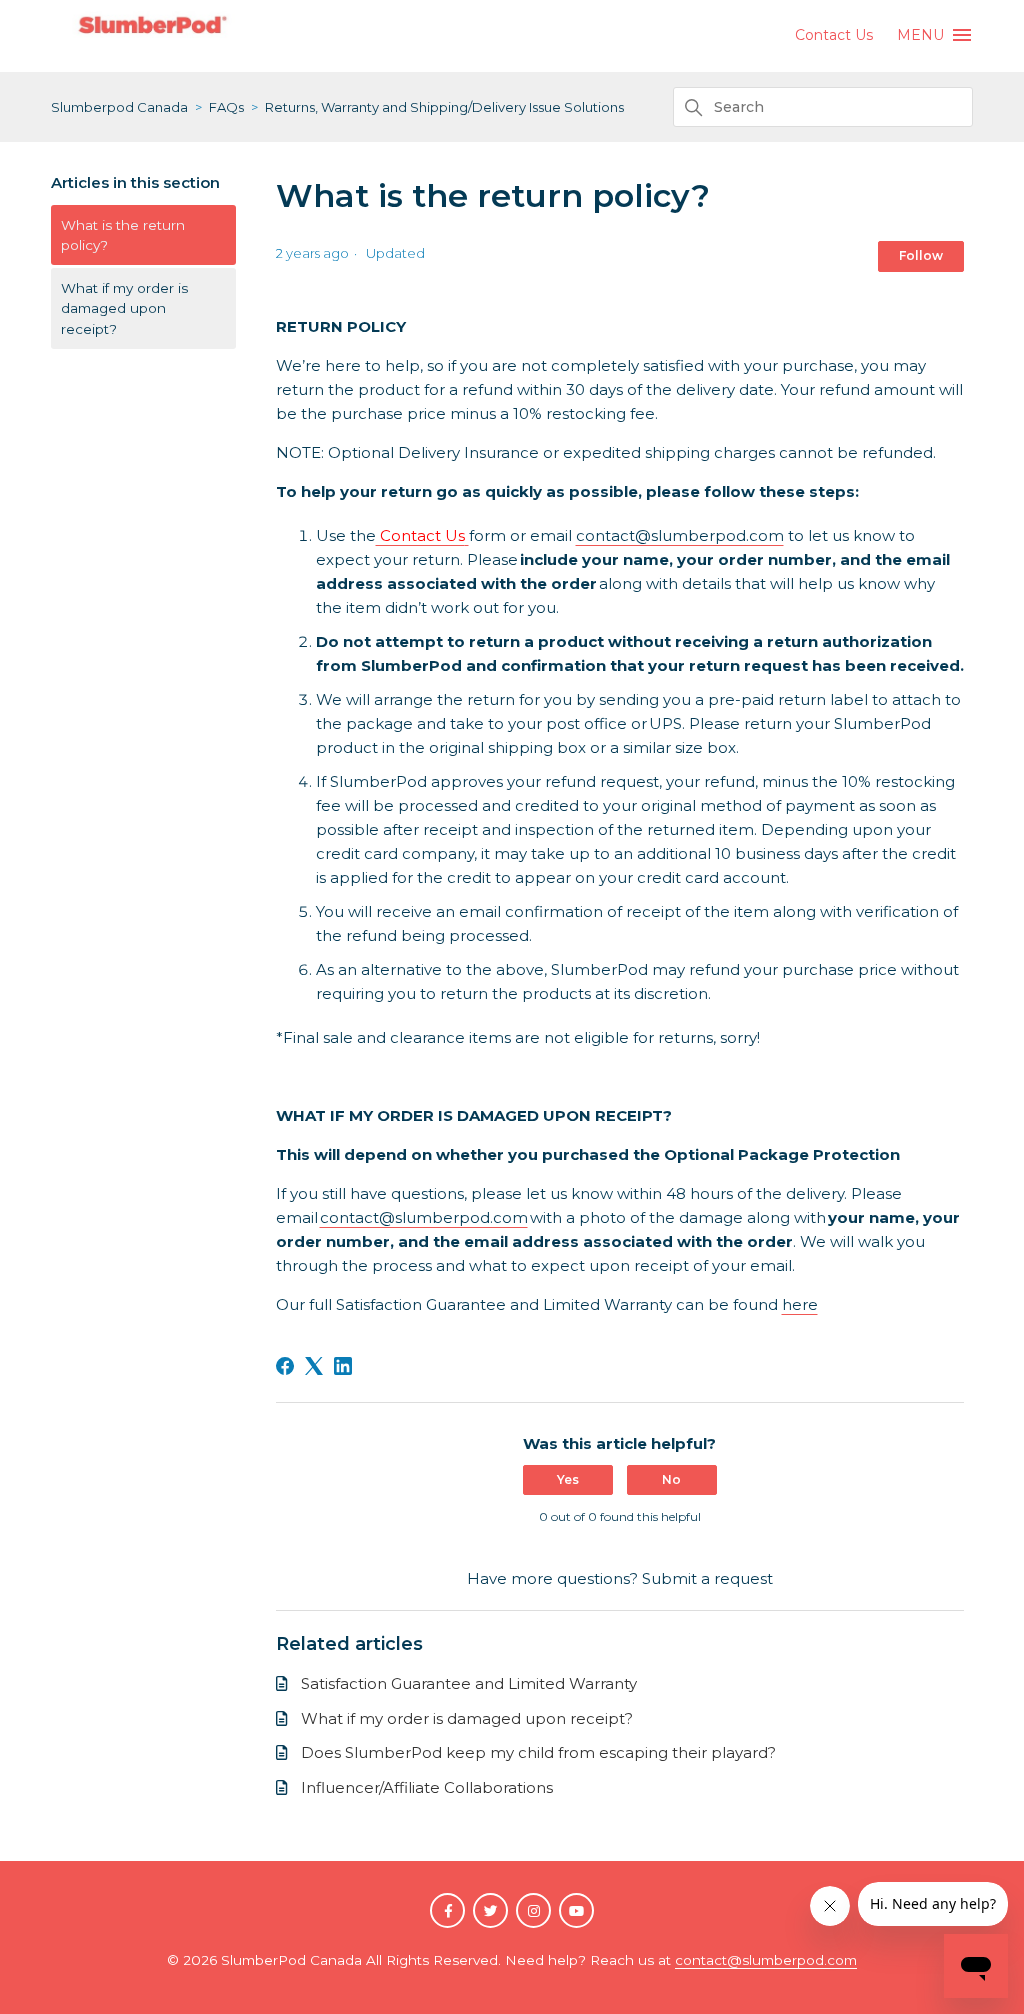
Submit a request (707, 1578)
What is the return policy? (123, 235)
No (671, 1479)
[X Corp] (314, 1366)
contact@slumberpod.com (680, 535)
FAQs (226, 107)
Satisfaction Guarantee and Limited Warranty (469, 1683)
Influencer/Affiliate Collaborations (427, 1787)
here (800, 1304)
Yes (568, 1479)
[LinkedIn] (343, 1366)
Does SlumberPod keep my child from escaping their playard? (538, 1752)
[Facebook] (285, 1366)
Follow (921, 255)
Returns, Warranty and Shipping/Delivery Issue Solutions (444, 107)
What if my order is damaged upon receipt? (124, 308)
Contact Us (834, 35)
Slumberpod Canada (119, 107)
